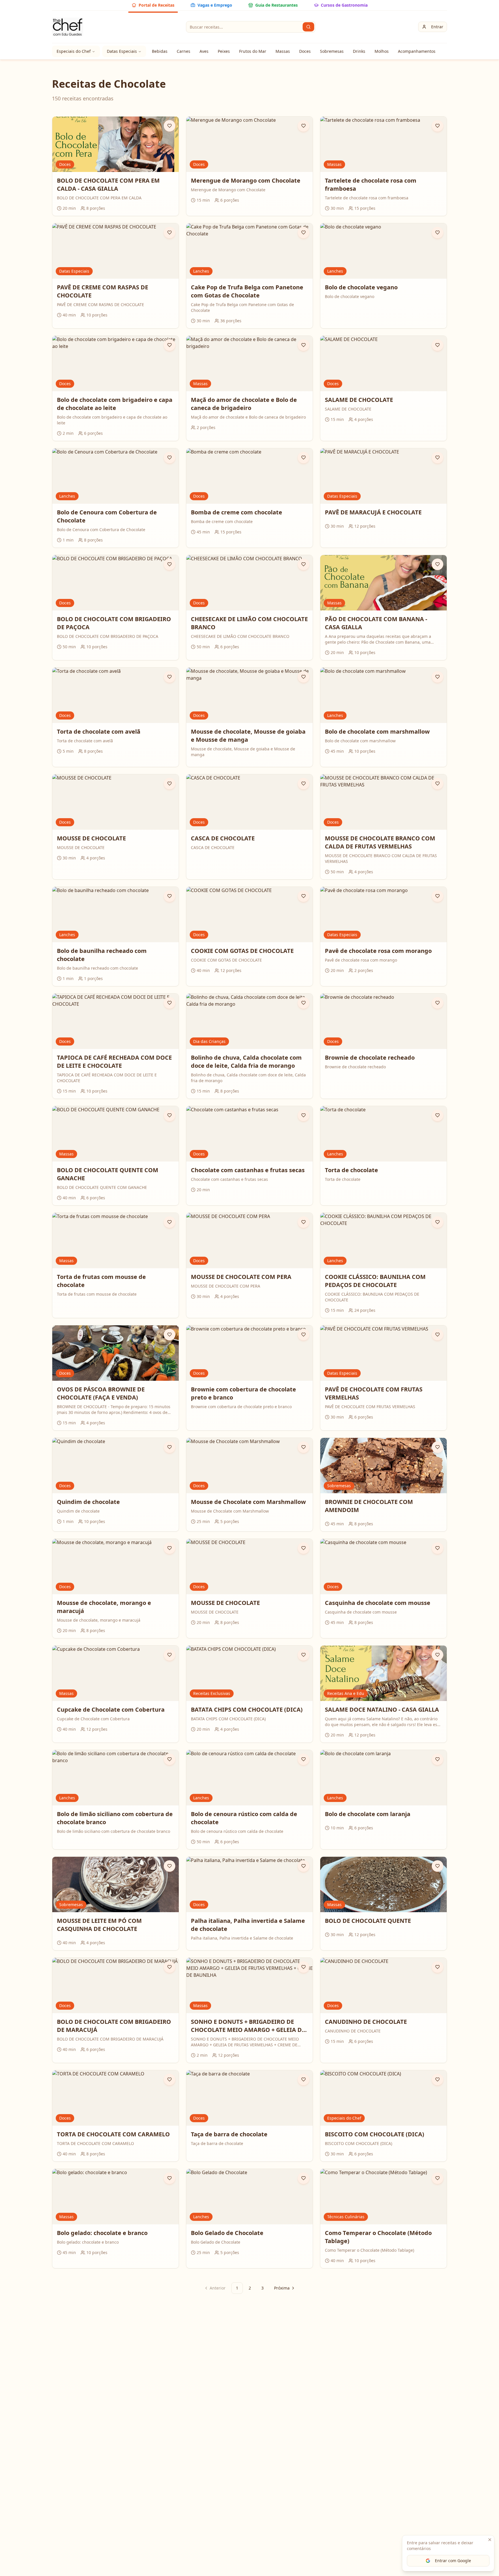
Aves (204, 51)
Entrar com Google (453, 2561)
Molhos (382, 51)
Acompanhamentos (417, 51)
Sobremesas (332, 51)
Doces (305, 51)
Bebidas (160, 51)
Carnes (184, 51)
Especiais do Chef (74, 51)
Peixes (224, 51)
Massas (283, 51)
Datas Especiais (122, 51)
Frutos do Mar (253, 51)
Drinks (359, 51)
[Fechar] (490, 2540)
